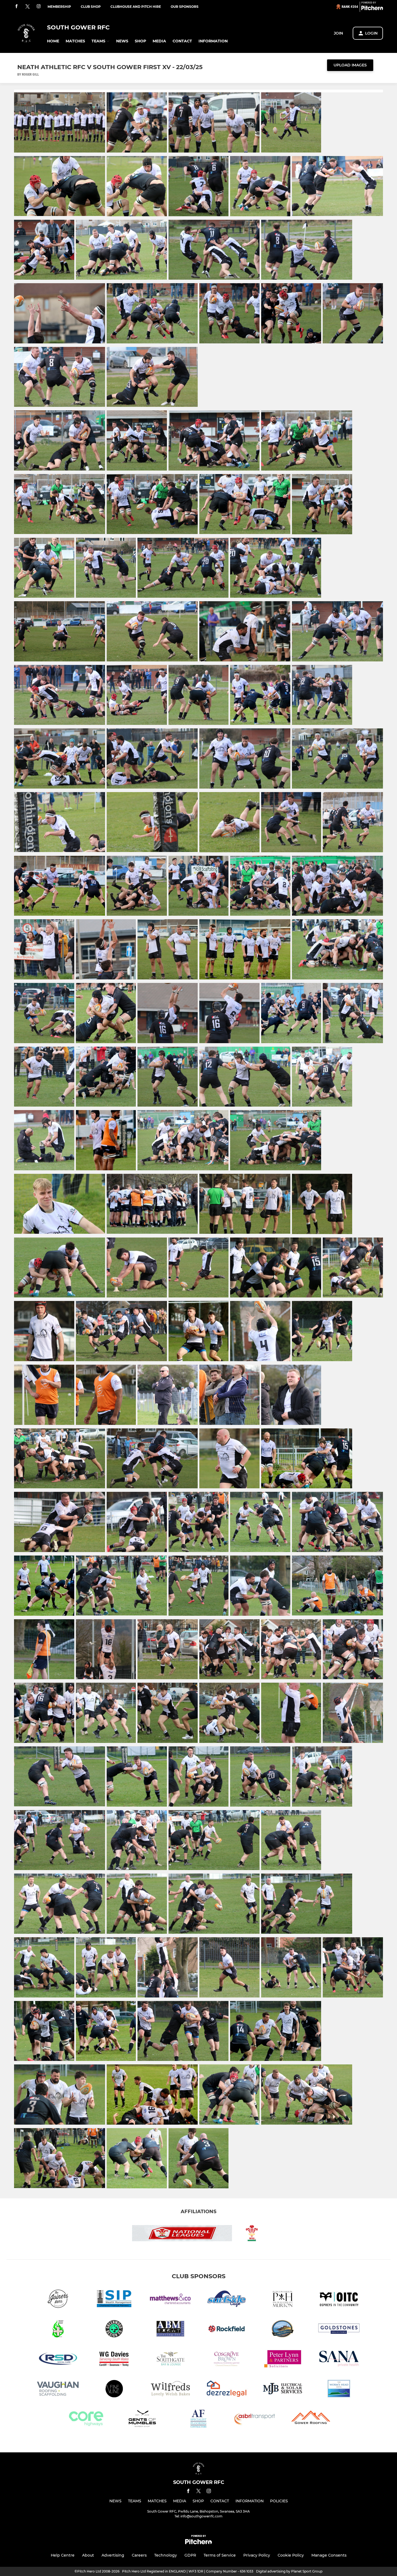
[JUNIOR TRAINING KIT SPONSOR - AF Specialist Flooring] (198, 2420)
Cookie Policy (291, 2555)
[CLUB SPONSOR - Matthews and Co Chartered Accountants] (170, 2300)
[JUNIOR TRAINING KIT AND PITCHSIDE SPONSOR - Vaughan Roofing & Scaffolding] (58, 2390)
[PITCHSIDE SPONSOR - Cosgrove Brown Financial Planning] (227, 2360)
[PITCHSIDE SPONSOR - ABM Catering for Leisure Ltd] (170, 2330)
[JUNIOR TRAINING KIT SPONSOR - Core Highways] (86, 2420)
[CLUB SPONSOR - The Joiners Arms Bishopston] (58, 2300)
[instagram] (39, 7)
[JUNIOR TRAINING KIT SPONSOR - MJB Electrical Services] (283, 2390)
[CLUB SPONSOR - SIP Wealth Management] (114, 2300)
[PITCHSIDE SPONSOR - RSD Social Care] (58, 2360)
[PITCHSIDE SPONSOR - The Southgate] (170, 2360)
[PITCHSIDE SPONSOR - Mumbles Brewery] (283, 2330)
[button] (53, 41)
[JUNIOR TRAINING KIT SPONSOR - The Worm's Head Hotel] (339, 2390)
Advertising (113, 2555)
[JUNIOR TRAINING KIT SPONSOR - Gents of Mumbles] (142, 2420)
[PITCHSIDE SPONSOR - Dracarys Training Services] (58, 2330)
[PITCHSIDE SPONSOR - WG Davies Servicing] (114, 2360)
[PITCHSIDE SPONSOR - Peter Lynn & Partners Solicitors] (283, 2360)
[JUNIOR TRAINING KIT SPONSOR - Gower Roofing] (311, 2420)
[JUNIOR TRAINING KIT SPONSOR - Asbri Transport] (255, 2420)
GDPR (190, 2555)
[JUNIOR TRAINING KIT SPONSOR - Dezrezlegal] (227, 2390)
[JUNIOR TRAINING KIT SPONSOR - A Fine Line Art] (114, 2390)
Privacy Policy (257, 2555)
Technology (166, 2555)
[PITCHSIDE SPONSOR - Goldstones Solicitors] (339, 2330)
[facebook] (16, 7)
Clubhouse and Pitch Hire (136, 7)
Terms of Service (220, 2555)
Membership (59, 7)
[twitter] (28, 7)
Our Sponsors (185, 7)
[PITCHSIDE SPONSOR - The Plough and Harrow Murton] (283, 2300)
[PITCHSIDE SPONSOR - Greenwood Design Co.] (114, 2330)
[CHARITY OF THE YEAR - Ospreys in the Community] (339, 2300)
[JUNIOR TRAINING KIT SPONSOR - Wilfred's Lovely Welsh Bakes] (170, 2390)
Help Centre (63, 2555)
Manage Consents (329, 2555)
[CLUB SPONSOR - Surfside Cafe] (227, 2300)
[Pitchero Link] (372, 9)
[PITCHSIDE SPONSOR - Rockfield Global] (227, 2330)
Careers (139, 2555)
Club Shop (91, 7)
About (88, 2555)
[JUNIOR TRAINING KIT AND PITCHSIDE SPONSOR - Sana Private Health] (339, 2360)
